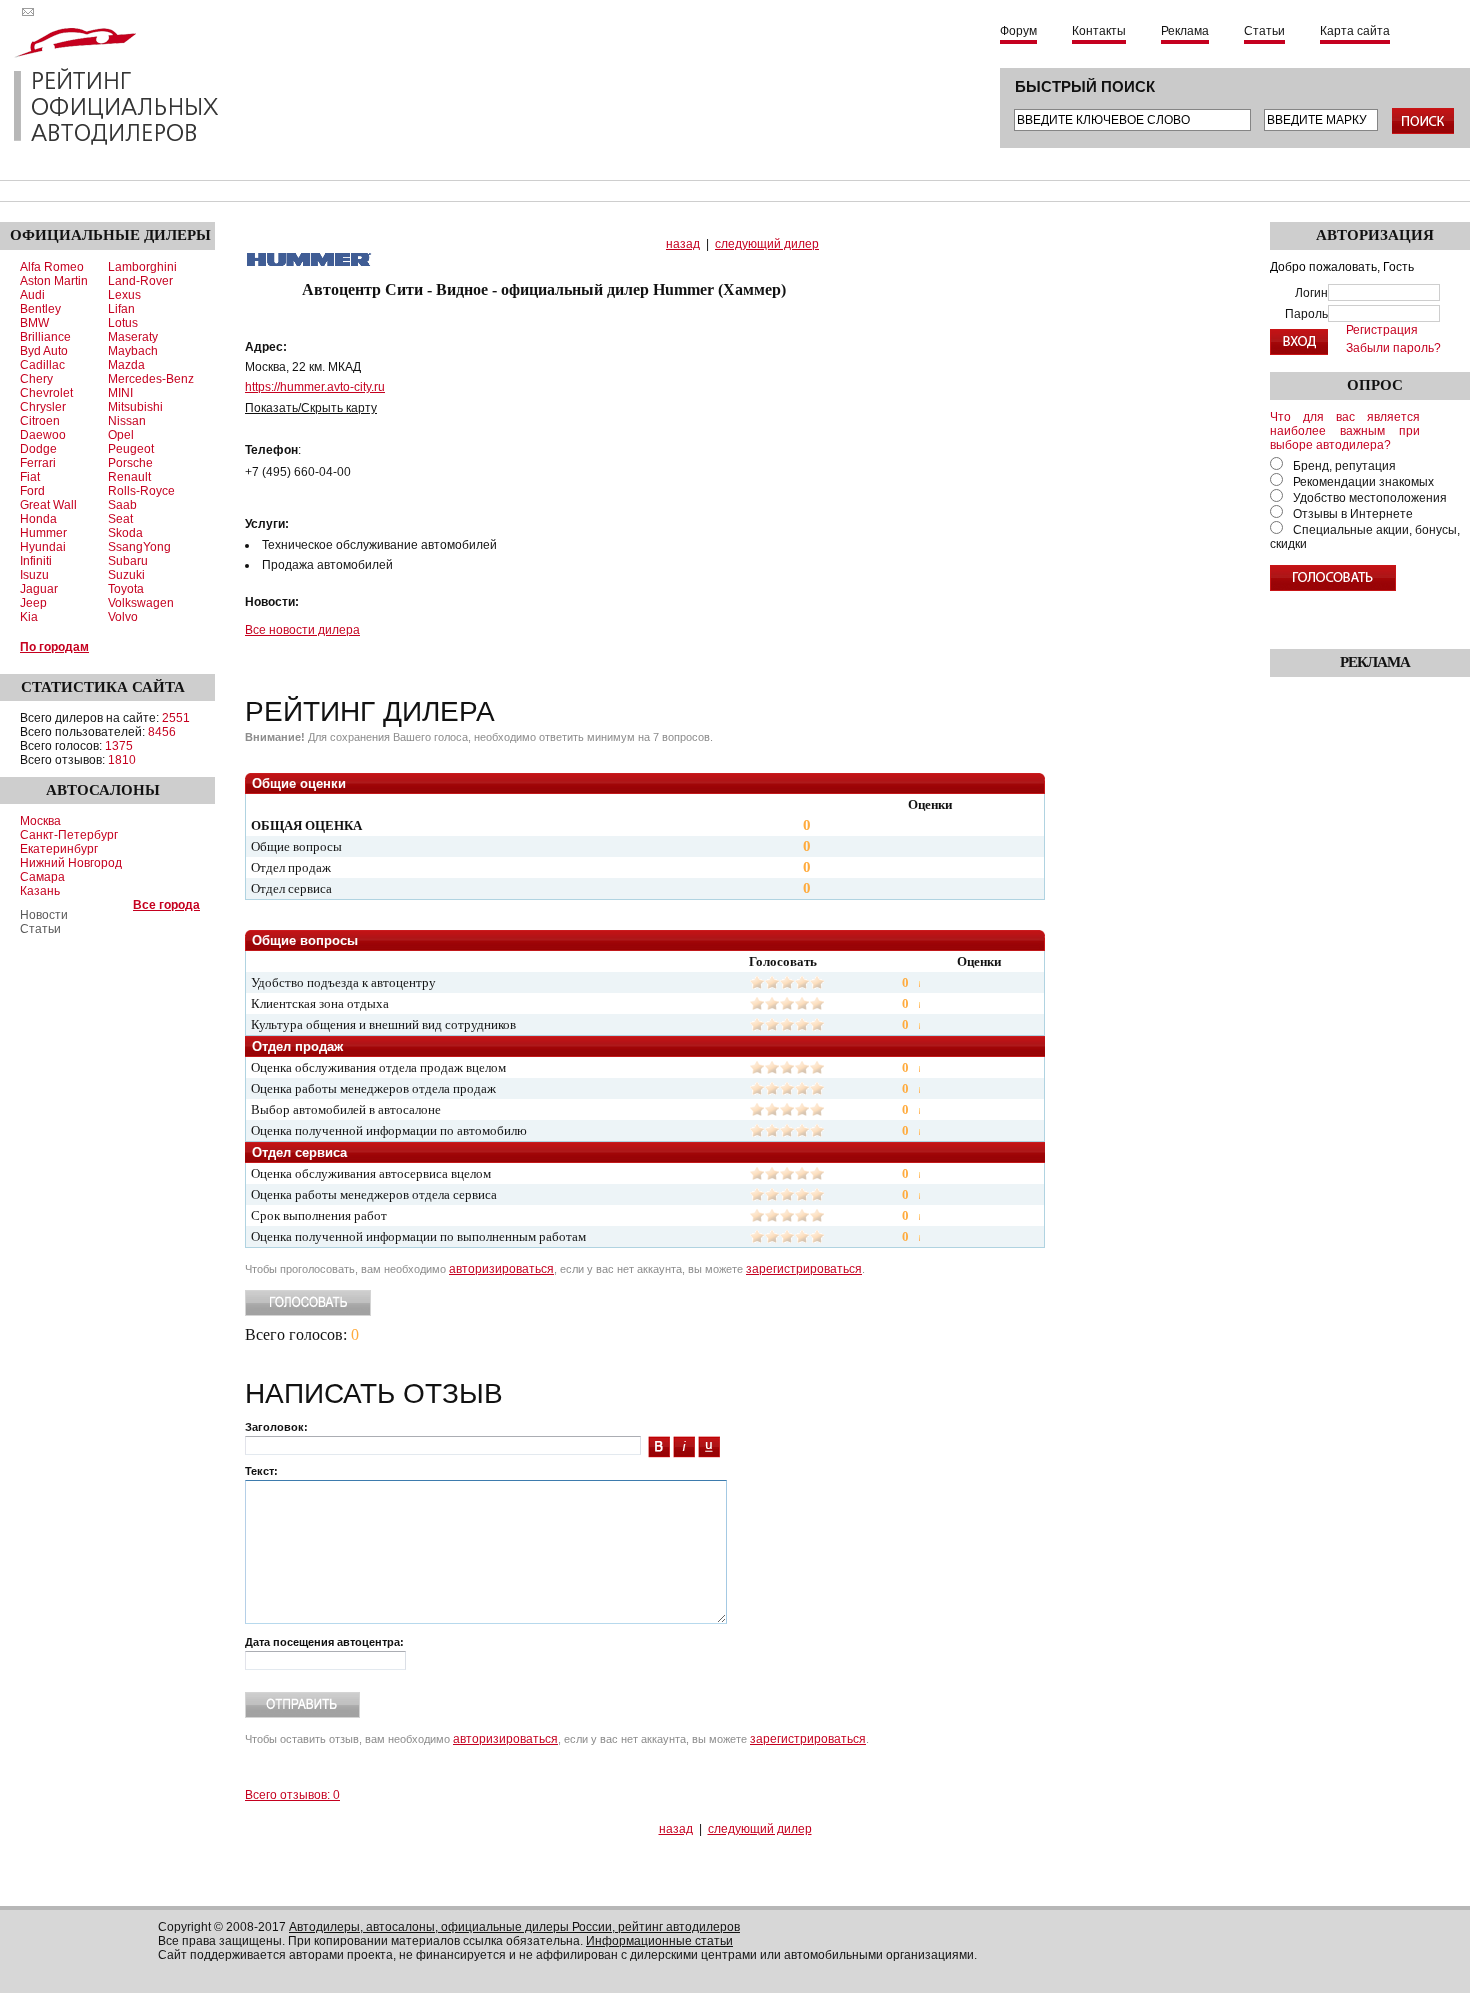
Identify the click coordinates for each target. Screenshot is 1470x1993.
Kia (29, 617)
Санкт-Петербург (69, 835)
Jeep (33, 603)
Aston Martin (54, 281)
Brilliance (45, 337)
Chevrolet (46, 393)
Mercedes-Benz (151, 379)
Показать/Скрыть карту (311, 408)
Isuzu (34, 575)
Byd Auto (44, 351)
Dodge (38, 449)
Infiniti (36, 561)
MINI (120, 393)
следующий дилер (767, 244)
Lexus (124, 295)
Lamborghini (142, 267)
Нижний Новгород (71, 863)
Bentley (40, 309)
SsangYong (139, 547)
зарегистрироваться (804, 1269)
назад (683, 244)
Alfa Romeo (52, 267)
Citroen (40, 421)
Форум (1018, 31)
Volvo (123, 617)
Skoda (125, 533)
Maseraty (133, 337)
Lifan (121, 309)
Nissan (127, 421)
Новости (44, 915)
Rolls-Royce (141, 491)
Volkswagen (141, 603)
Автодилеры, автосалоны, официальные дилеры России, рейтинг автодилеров (514, 1927)
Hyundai (43, 547)
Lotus (123, 323)
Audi (32, 295)
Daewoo (43, 435)
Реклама (1185, 31)
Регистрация (1382, 330)
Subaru (128, 561)
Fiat (30, 477)
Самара (42, 877)
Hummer (43, 533)
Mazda (126, 365)
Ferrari (38, 463)
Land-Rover (140, 281)
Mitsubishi (135, 407)
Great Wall (48, 505)
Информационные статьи (659, 1941)
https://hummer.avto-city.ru (315, 387)
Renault (129, 477)
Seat (120, 519)
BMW (34, 323)
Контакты (1099, 31)
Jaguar (39, 589)
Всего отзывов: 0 (292, 1795)
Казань (40, 891)
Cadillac (42, 365)
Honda (38, 519)
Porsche (130, 463)
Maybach (133, 351)
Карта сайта (1355, 31)
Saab (122, 505)
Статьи (1264, 31)
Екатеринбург (59, 849)
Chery (36, 379)
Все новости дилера (302, 630)
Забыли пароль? (1393, 348)
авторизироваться (501, 1269)
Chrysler (43, 407)
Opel (121, 435)
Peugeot (131, 449)
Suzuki (126, 575)
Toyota (126, 589)
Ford (32, 491)
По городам (54, 647)
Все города (166, 905)
